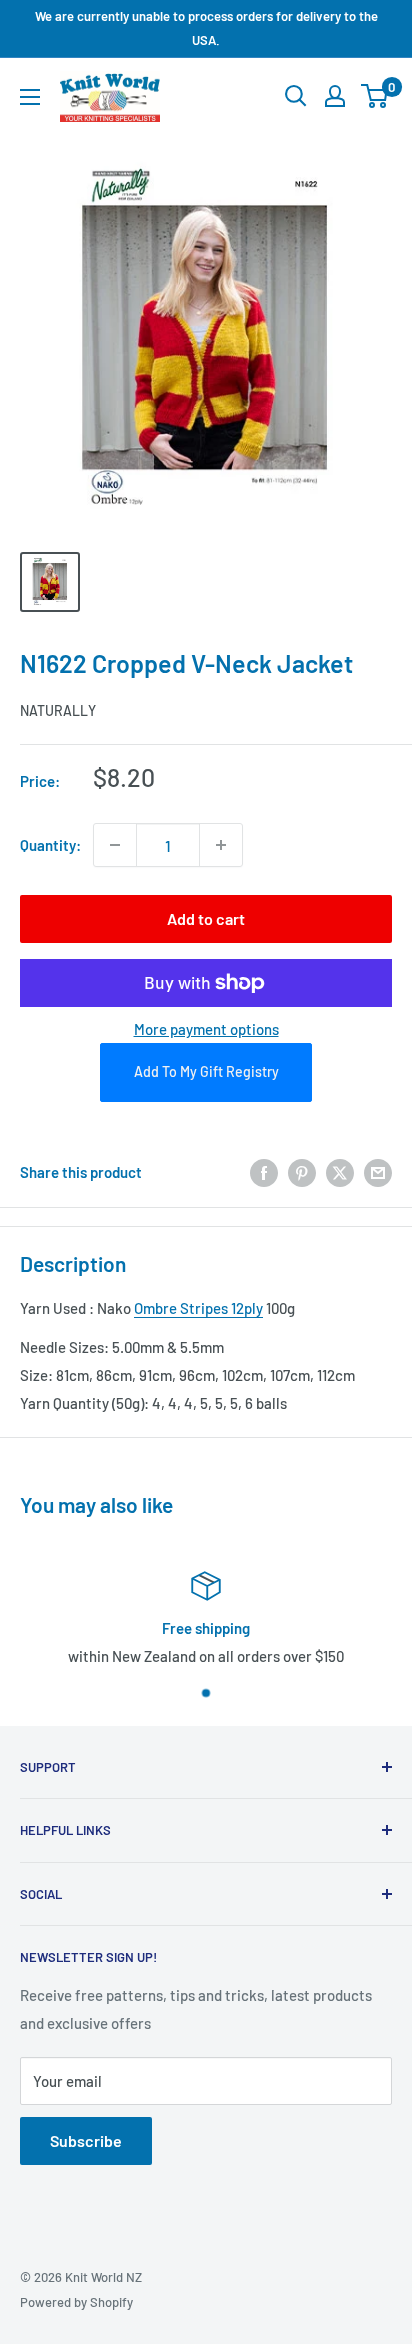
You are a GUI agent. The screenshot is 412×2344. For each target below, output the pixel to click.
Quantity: (50, 845)
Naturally (58, 710)
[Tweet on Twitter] (340, 1172)
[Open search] (296, 96)
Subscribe (86, 2140)
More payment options (206, 1029)
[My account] (335, 96)
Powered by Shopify (76, 2302)
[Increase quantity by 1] (221, 845)
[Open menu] (30, 97)
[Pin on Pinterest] (302, 1172)
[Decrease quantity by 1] (115, 845)
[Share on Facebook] (264, 1172)
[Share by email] (378, 1172)
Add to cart (206, 918)
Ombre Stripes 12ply (198, 1308)
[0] (375, 96)
